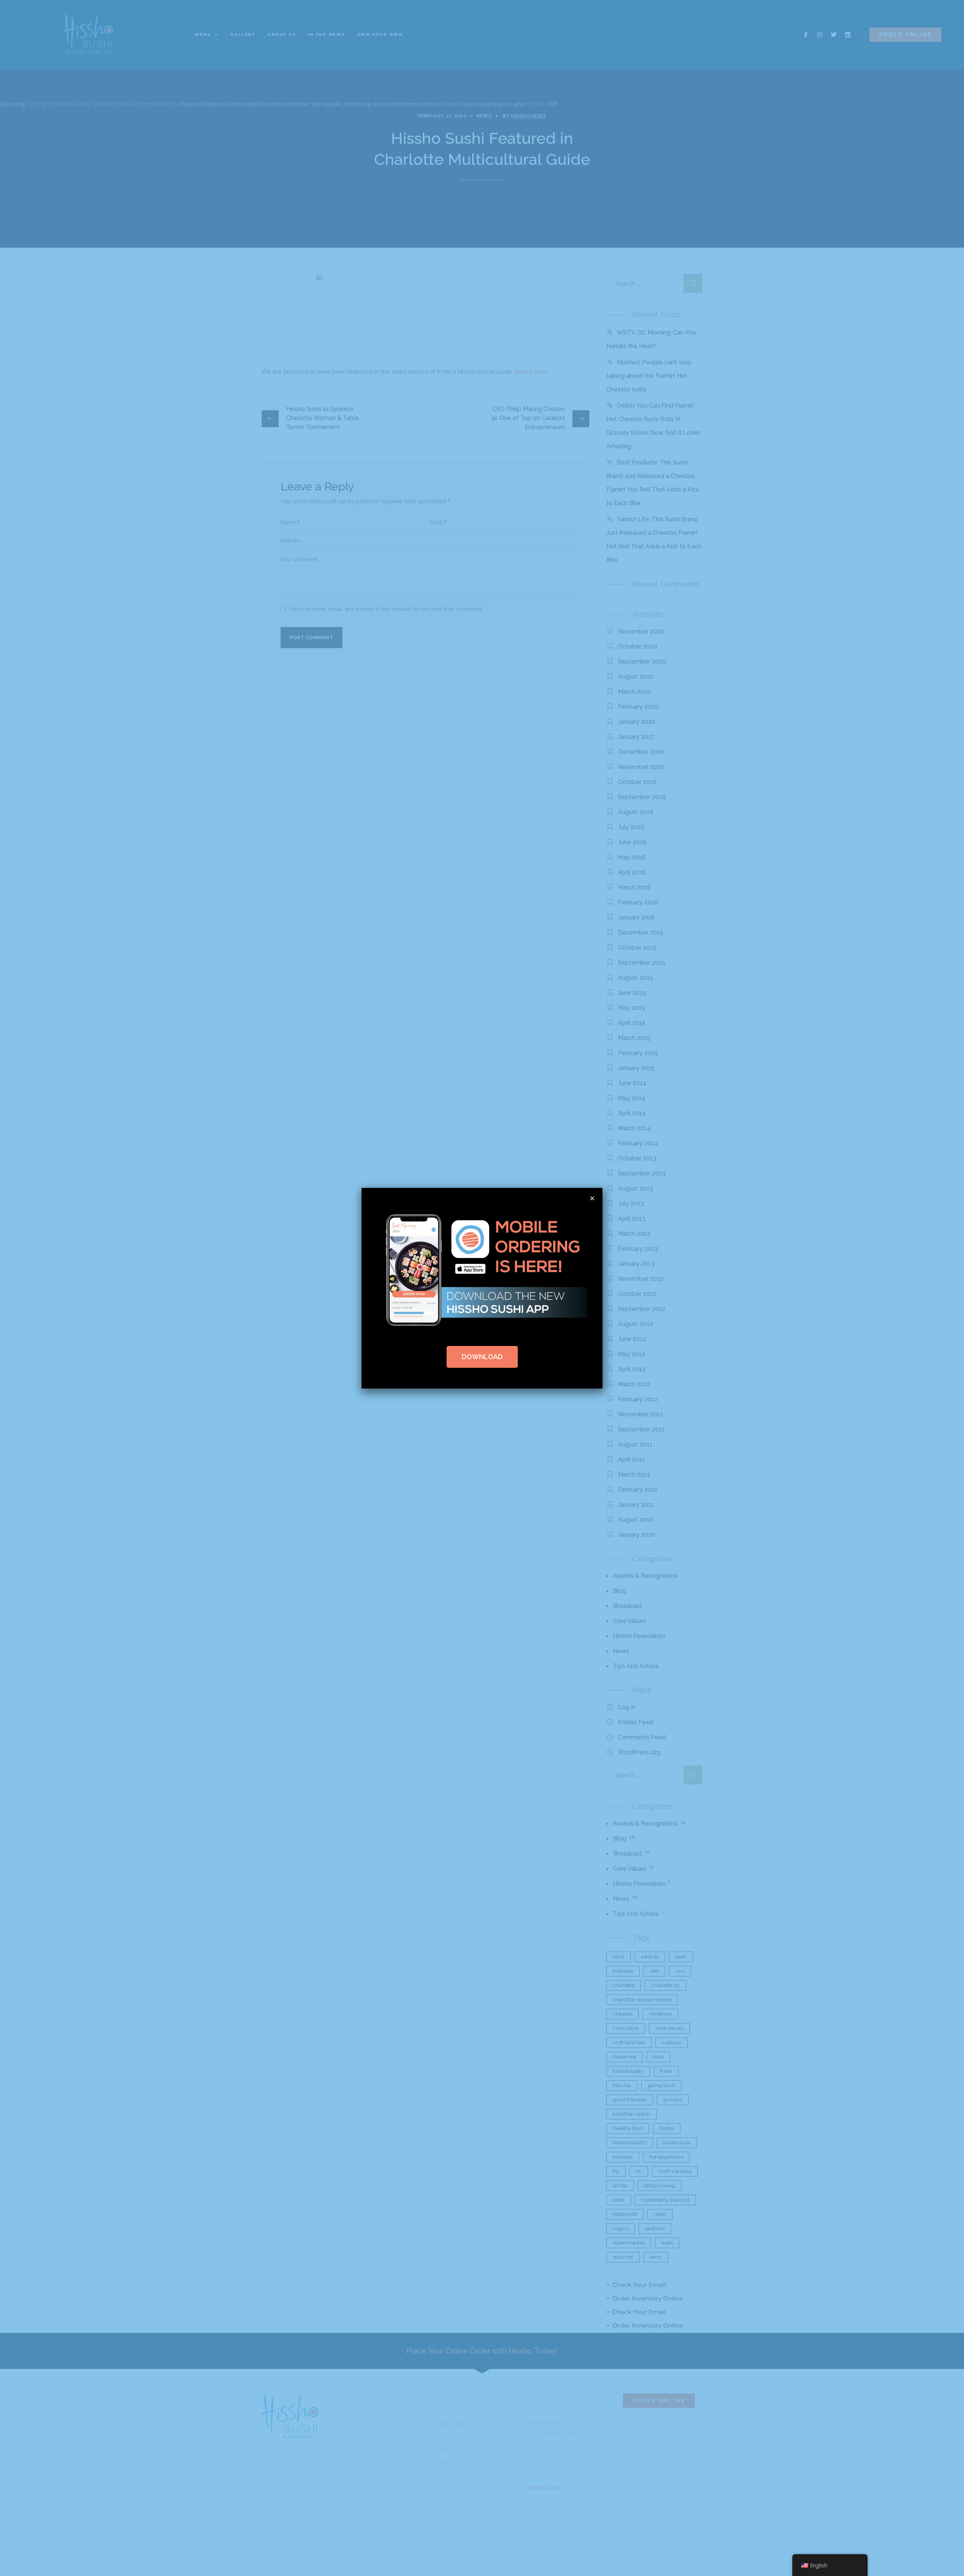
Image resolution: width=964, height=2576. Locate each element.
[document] (482, 1288)
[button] (592, 1198)
